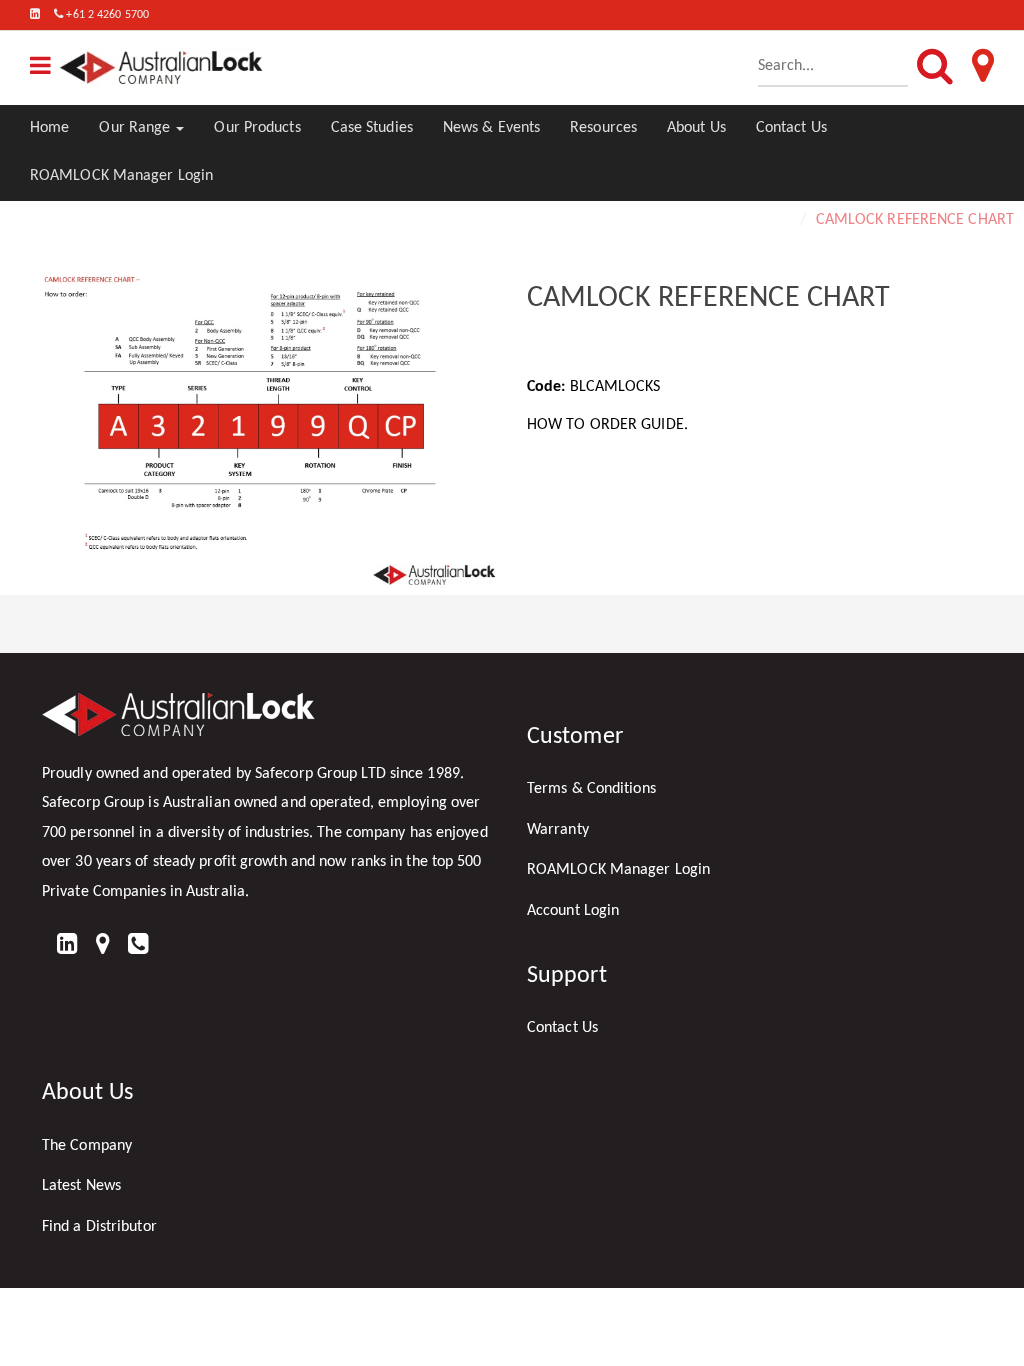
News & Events (491, 128)
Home (49, 128)
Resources (603, 128)
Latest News (81, 1186)
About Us (696, 128)
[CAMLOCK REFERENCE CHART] (269, 429)
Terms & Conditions (591, 789)
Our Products (257, 128)
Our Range (136, 128)
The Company (87, 1146)
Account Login (573, 911)
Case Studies (372, 128)
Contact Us (791, 128)
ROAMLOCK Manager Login (121, 176)
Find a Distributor (99, 1227)
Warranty (558, 830)
